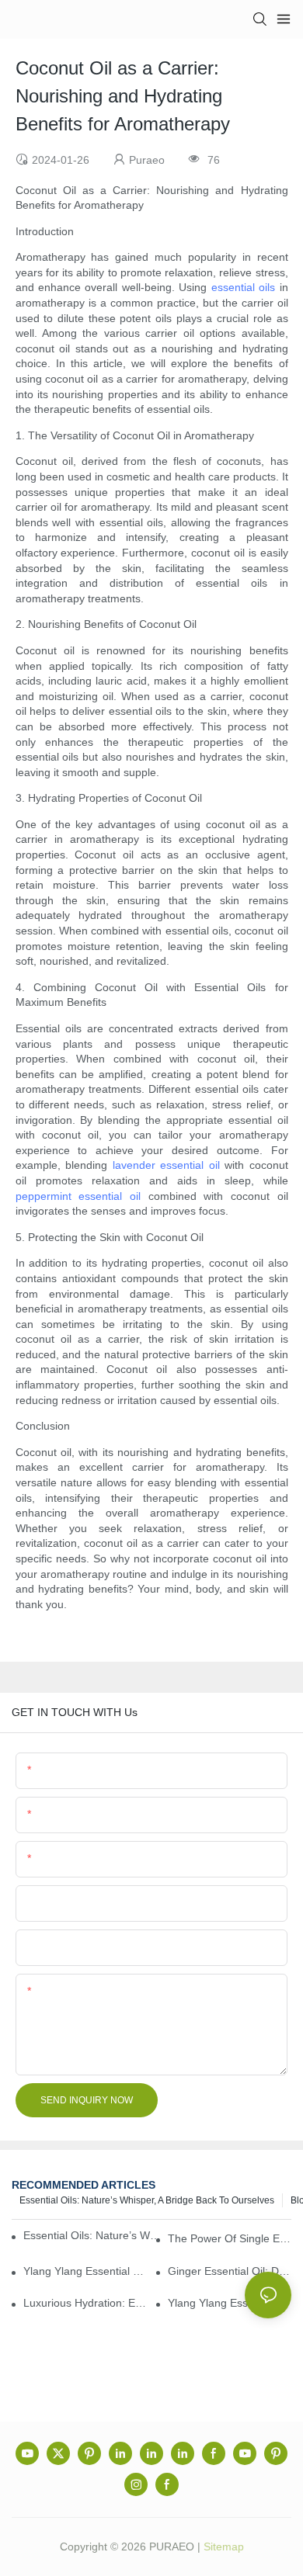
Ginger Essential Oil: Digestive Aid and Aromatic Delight (230, 2271)
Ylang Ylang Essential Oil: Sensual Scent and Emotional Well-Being (85, 2271)
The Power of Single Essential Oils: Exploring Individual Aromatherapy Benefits (230, 2238)
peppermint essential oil (78, 1196)
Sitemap (224, 2547)
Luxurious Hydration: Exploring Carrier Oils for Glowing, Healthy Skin (85, 2303)
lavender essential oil (166, 1165)
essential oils (243, 287)
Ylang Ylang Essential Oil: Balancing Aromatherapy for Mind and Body (230, 2303)
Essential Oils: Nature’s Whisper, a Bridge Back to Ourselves (147, 2200)
